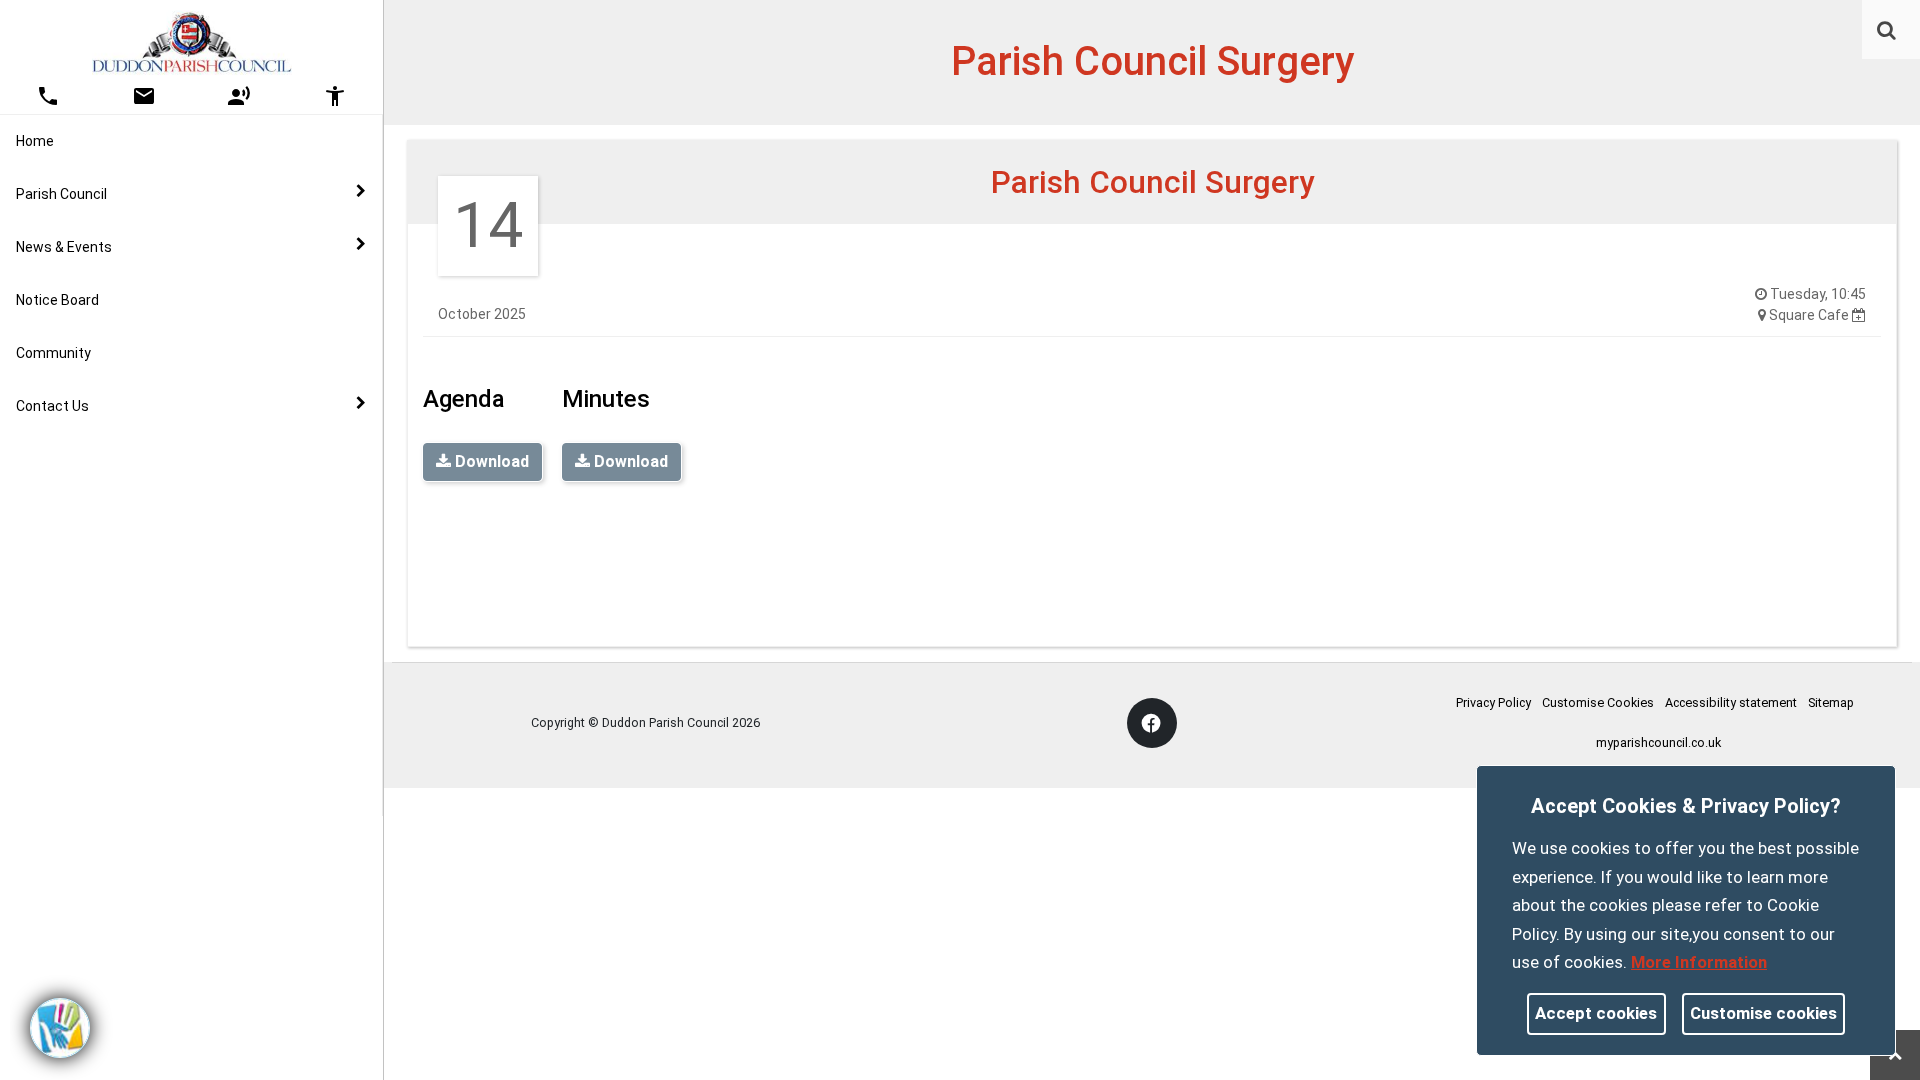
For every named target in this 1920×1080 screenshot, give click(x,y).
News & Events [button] (64, 247)
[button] (1888, 32)
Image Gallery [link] (100, 450)
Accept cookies (1596, 1013)
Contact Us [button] (52, 406)
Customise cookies (1763, 1013)
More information (1699, 962)
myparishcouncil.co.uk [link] (1658, 742)
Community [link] (53, 353)
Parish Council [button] (61, 194)
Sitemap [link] (1831, 702)
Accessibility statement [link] (1731, 702)
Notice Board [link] (57, 300)
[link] (1886, 30)
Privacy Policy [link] (1493, 702)
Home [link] (35, 141)
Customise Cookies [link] (1598, 702)
